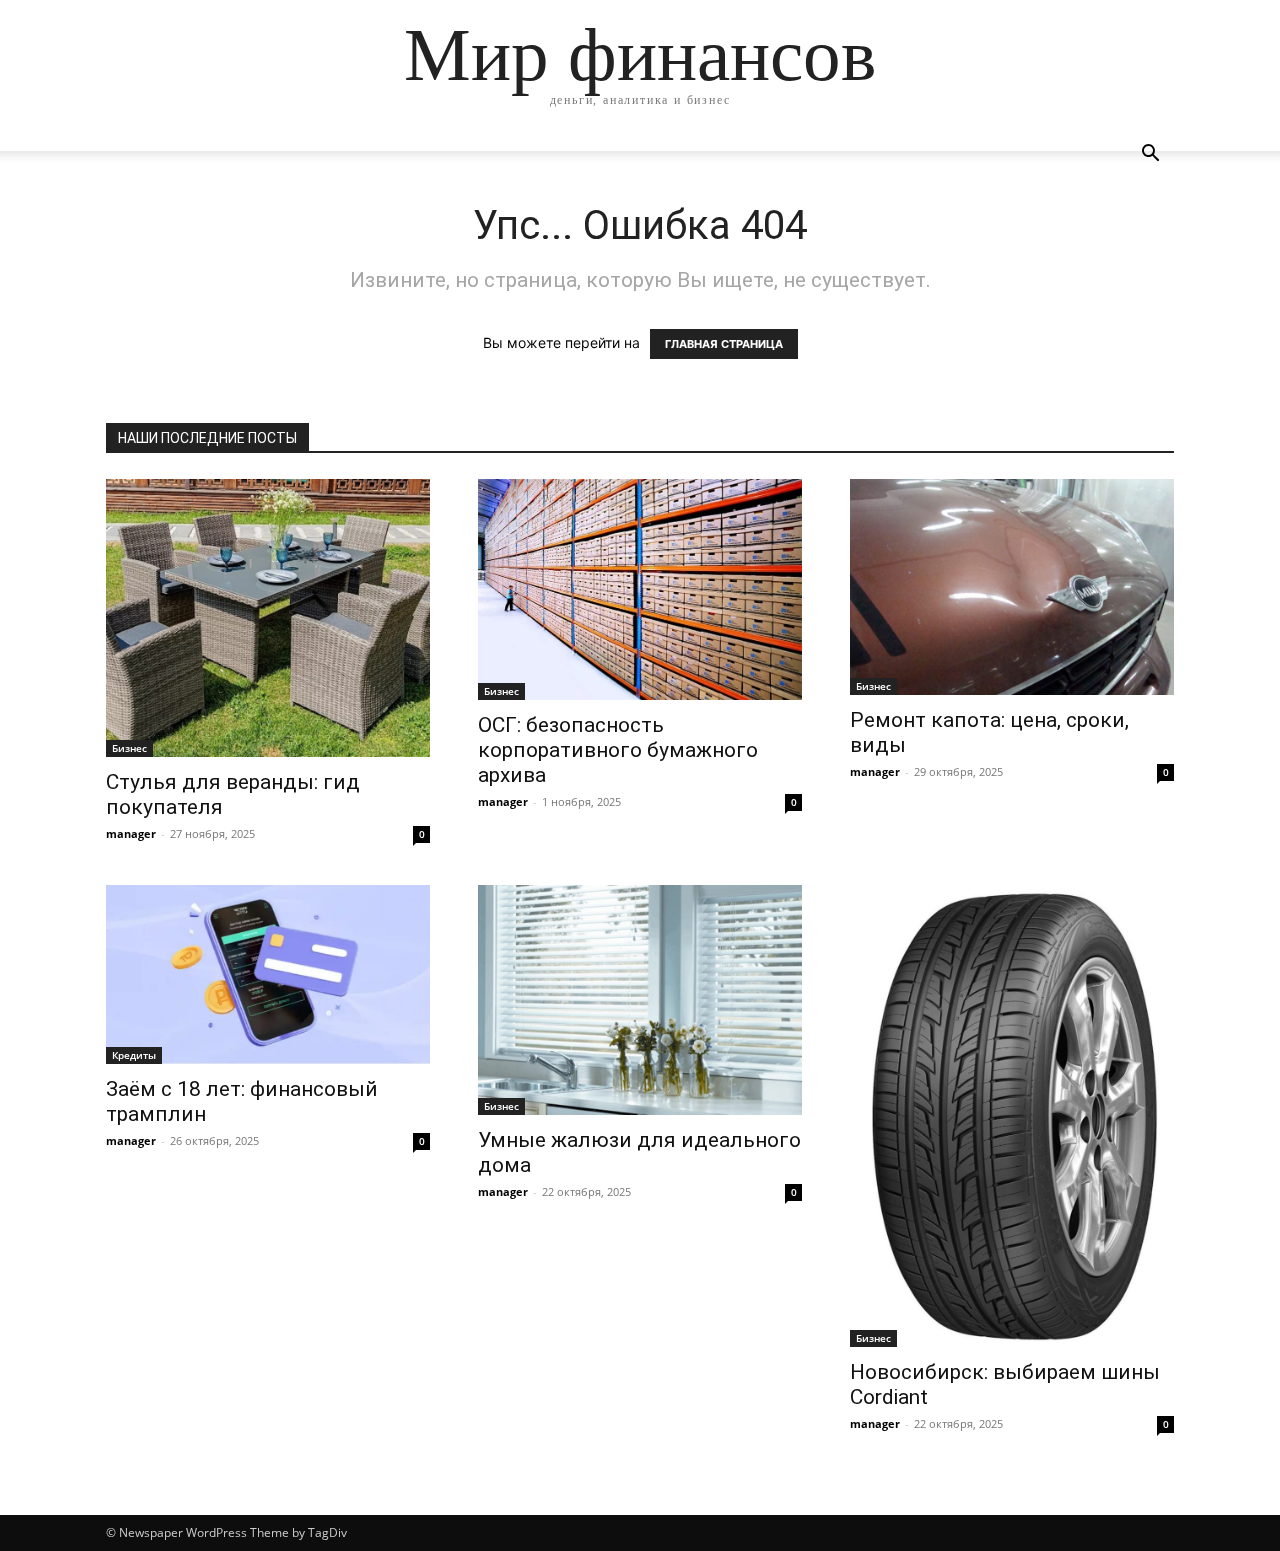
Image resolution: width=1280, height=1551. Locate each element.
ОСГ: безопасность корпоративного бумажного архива (618, 750)
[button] (1150, 155)
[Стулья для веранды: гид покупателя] (268, 618)
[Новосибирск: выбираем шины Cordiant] (1012, 1116)
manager (131, 833)
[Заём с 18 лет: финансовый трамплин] (268, 974)
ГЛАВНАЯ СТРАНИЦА (724, 344)
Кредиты (134, 1055)
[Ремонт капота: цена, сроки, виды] (1012, 587)
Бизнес (129, 748)
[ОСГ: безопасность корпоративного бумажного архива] (640, 589)
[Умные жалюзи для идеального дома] (640, 1000)
